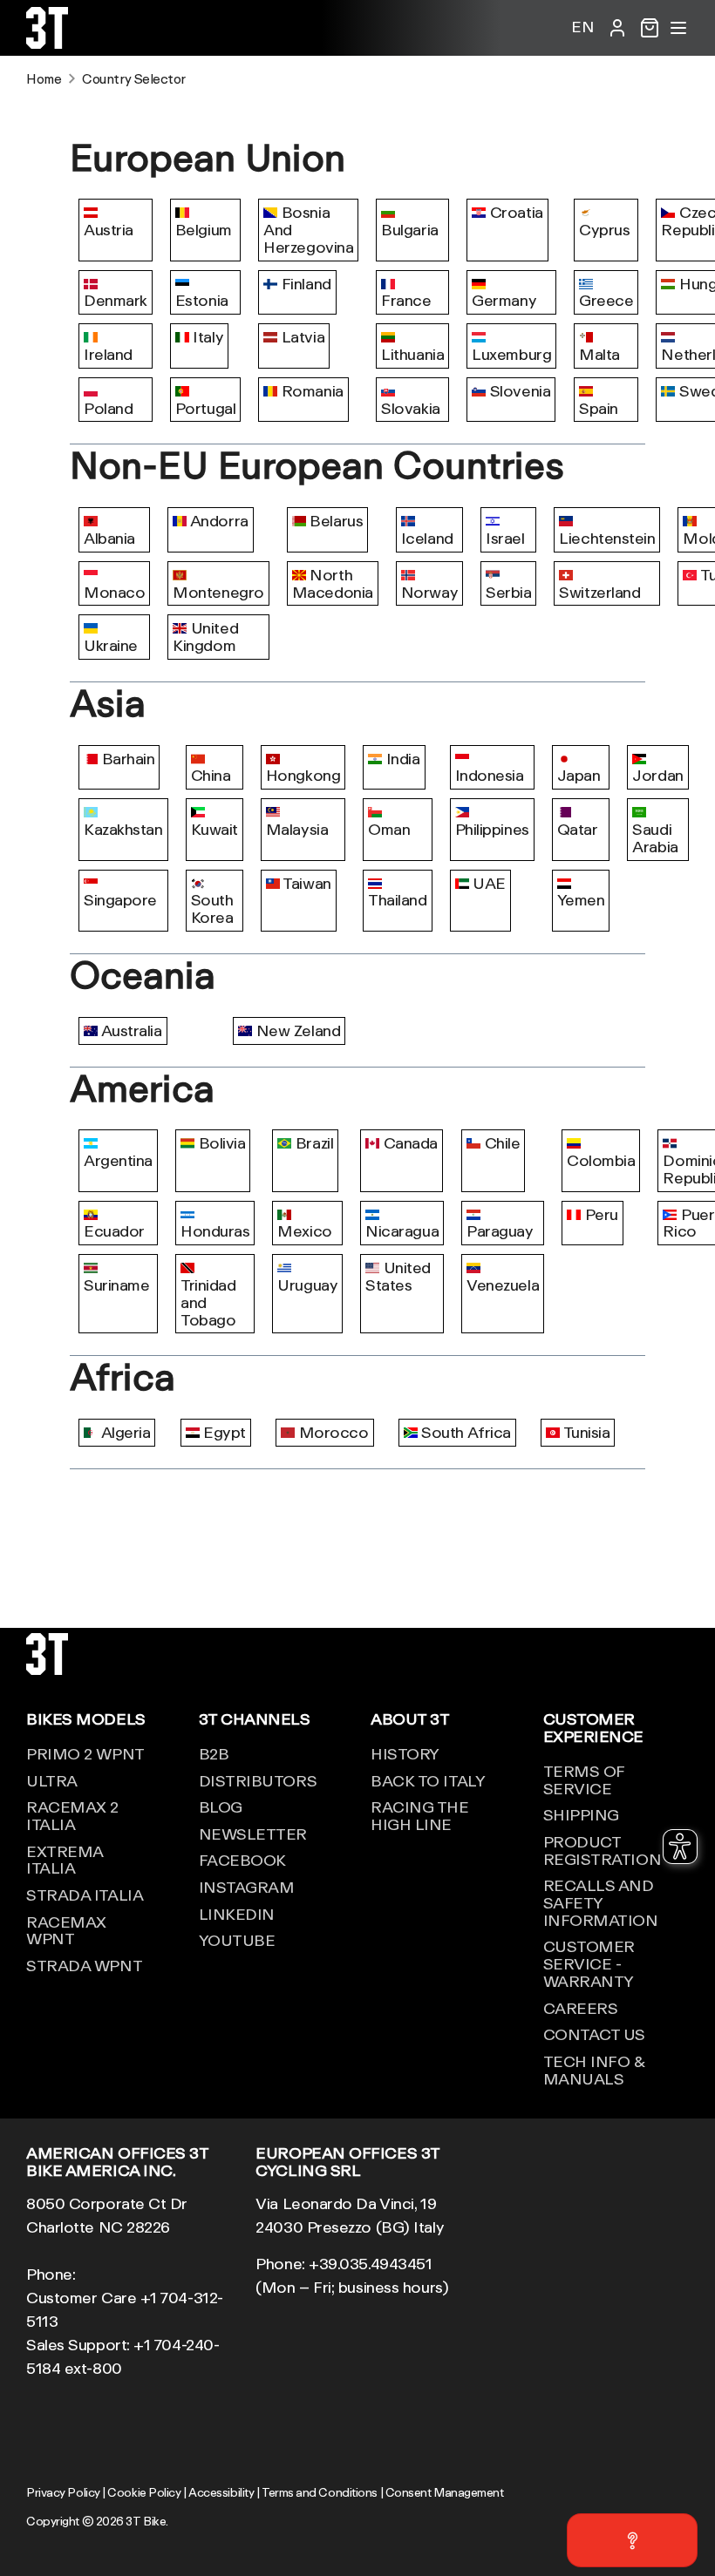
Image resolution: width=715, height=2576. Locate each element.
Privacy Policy (63, 2492)
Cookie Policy (144, 2492)
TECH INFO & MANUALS (594, 2070)
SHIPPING (581, 1814)
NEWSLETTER (253, 1834)
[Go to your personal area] (617, 28)
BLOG (221, 1807)
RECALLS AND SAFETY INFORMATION (601, 1902)
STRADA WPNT (84, 1965)
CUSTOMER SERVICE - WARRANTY (589, 1963)
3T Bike (146, 2521)
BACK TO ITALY (428, 1780)
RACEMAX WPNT (66, 1930)
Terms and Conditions (320, 2492)
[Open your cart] (650, 28)
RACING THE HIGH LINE (420, 1815)
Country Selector (134, 79)
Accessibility (221, 2492)
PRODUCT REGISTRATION (603, 1850)
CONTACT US (595, 2034)
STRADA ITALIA (85, 1895)
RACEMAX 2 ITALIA (72, 1815)
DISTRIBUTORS (258, 1780)
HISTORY (405, 1753)
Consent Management (445, 2492)
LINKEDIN (237, 1914)
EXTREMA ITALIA (65, 1860)
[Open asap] (632, 2540)
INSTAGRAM (247, 1887)
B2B (214, 1753)
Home (44, 79)
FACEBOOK (242, 1860)
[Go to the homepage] (47, 43)
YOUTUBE (237, 1940)
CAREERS (581, 2008)
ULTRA (52, 1780)
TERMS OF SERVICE (584, 1779)
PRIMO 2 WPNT (85, 1753)
